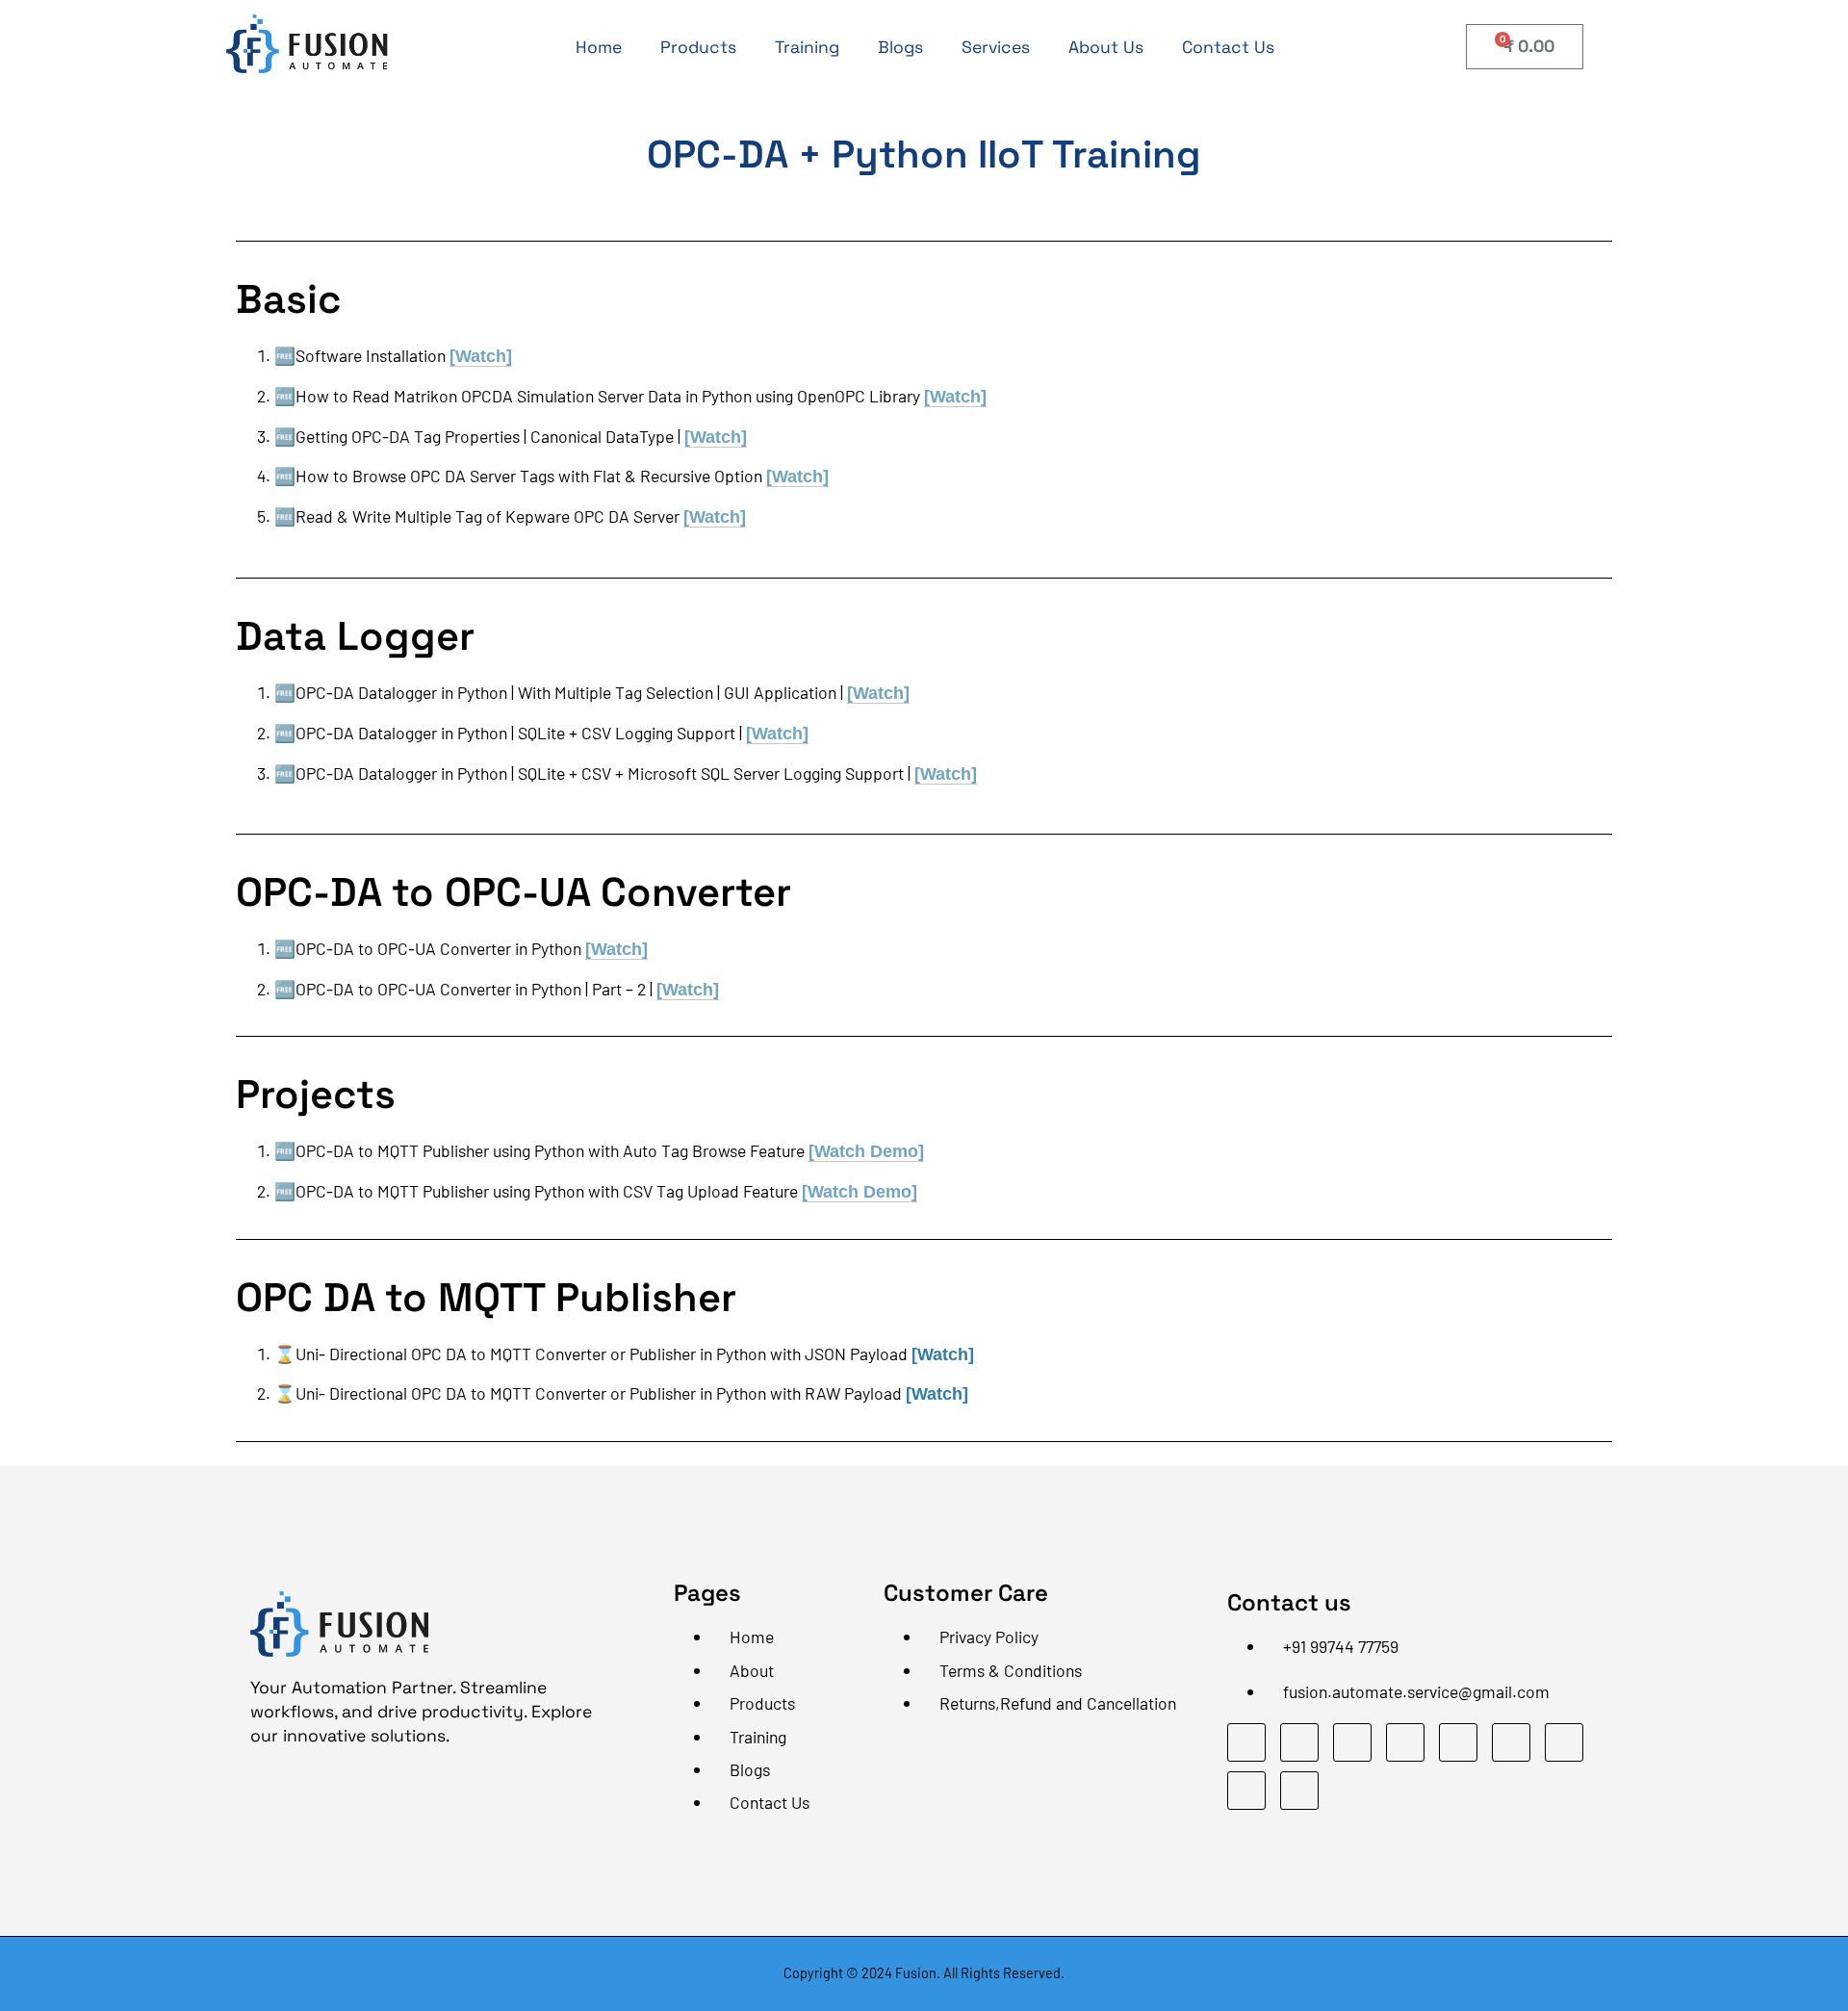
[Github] (1511, 1742)
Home (599, 47)
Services (996, 47)
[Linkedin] (1299, 1742)
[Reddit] (1299, 1791)
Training (807, 47)
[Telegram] (1352, 1742)
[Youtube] (1458, 1742)
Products (698, 47)
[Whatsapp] (1246, 1742)
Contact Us (1228, 47)
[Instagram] (1405, 1742)
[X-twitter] (1564, 1742)
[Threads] (1246, 1791)
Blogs (900, 47)
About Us (1106, 47)
